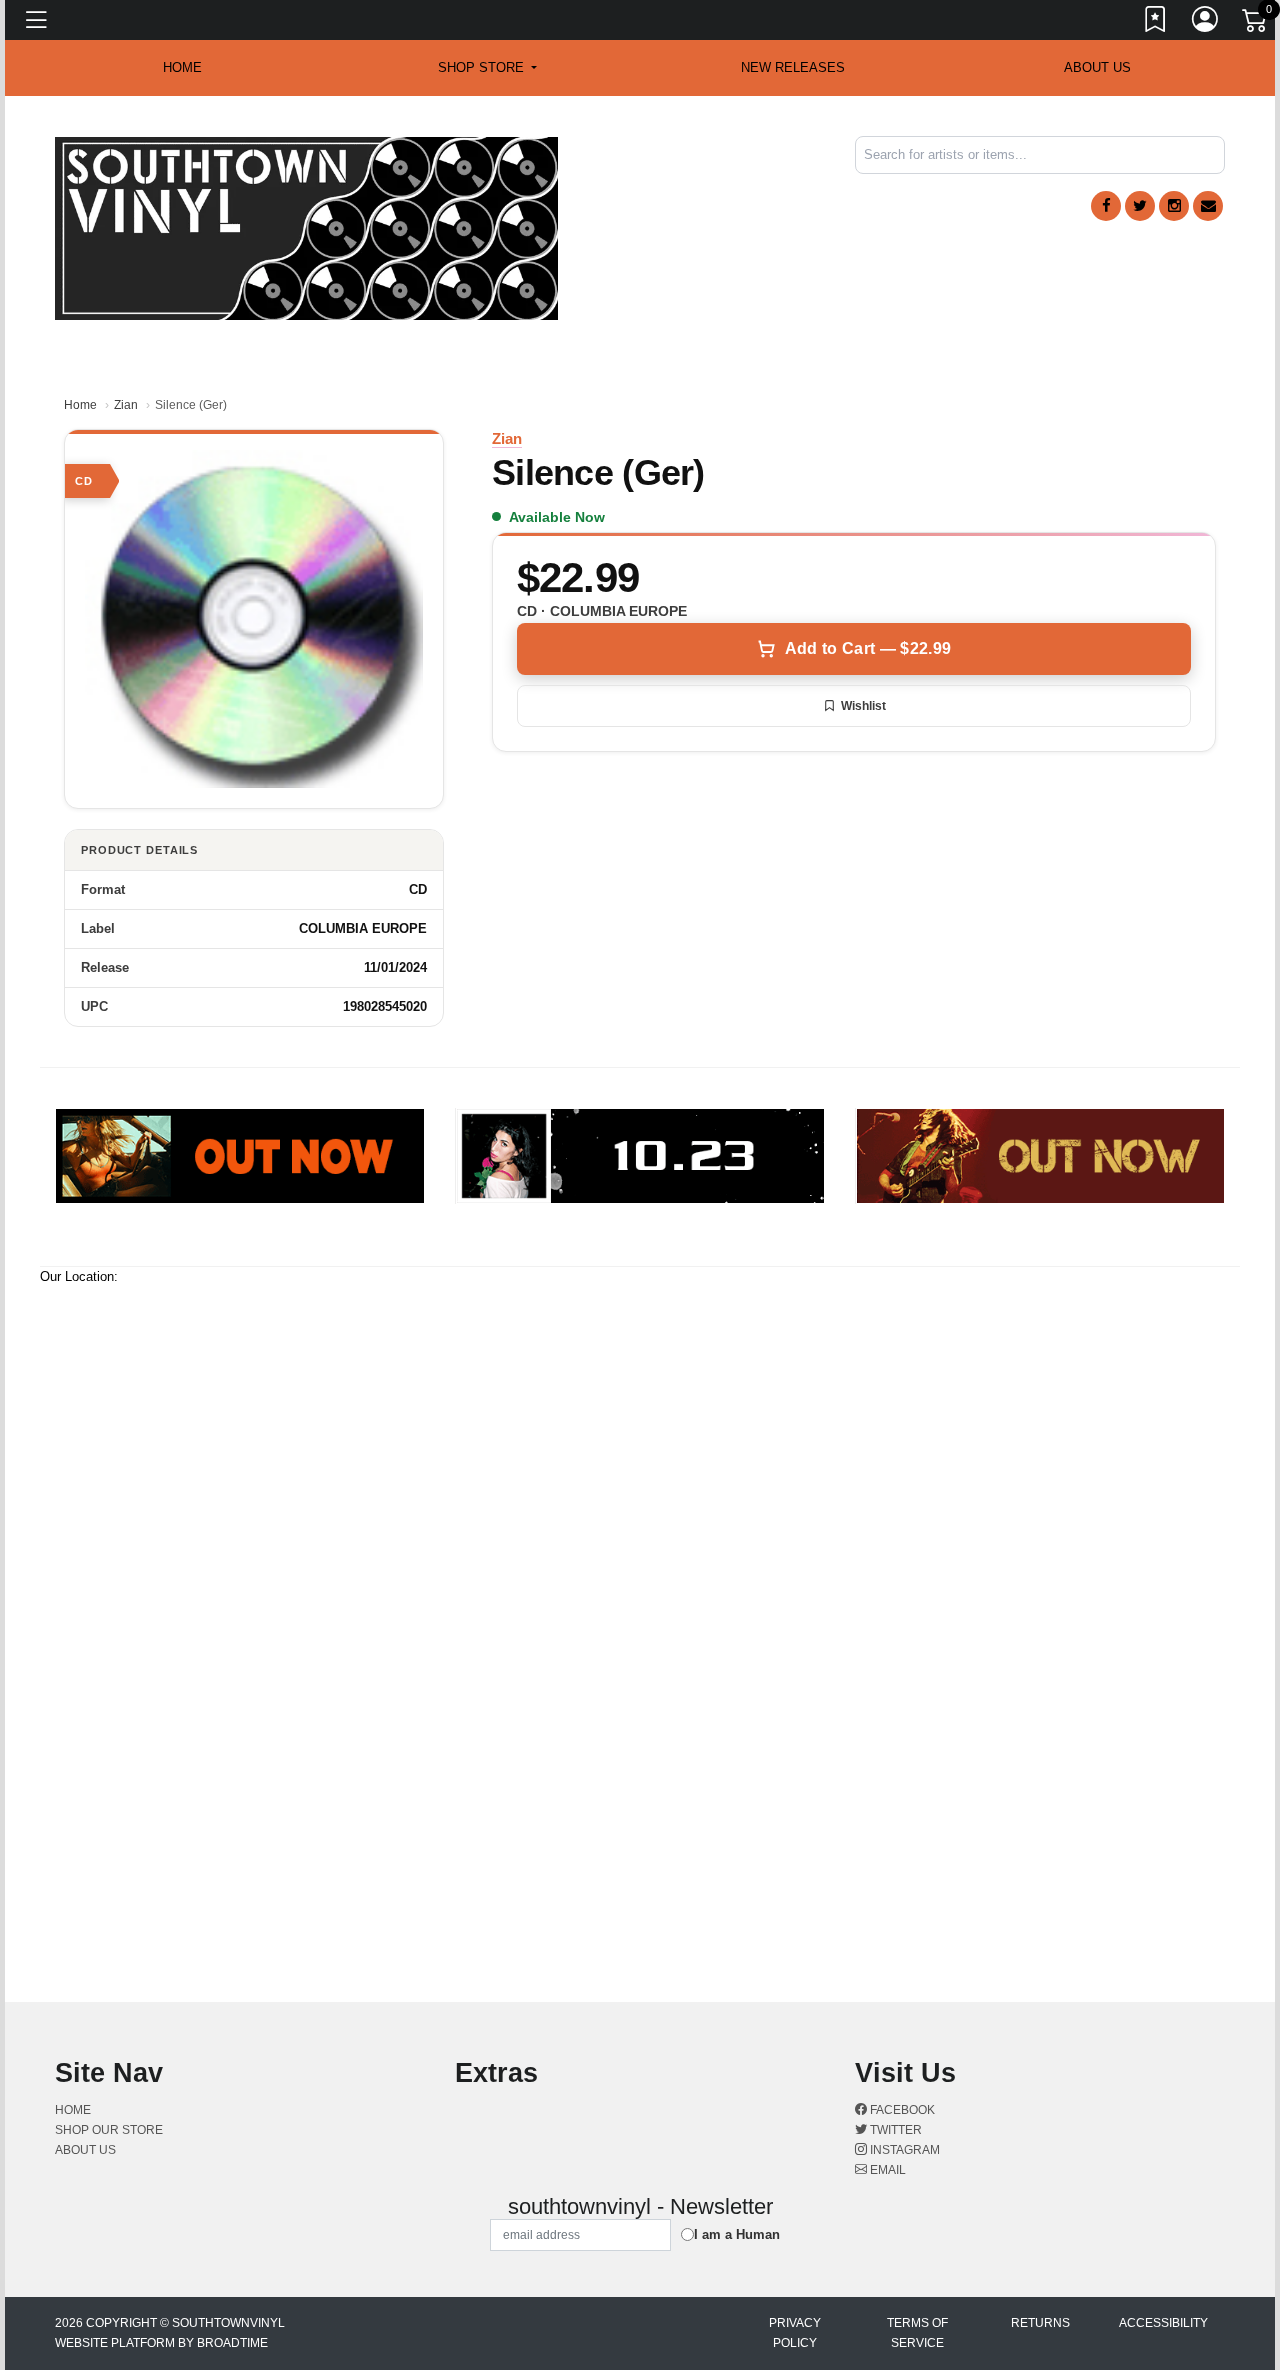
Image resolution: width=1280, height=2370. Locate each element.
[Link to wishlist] (1156, 23)
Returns (1040, 2323)
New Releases (793, 67)
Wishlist (863, 706)
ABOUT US (1097, 67)
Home (80, 405)
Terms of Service (917, 2333)
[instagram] (1174, 206)
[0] (1256, 24)
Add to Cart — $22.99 (868, 648)
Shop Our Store (109, 2130)
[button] (487, 68)
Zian (126, 405)
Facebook (901, 2110)
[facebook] (1106, 206)
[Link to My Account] (1206, 23)
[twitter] (1140, 206)
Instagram (903, 2150)
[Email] (1208, 206)
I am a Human (737, 2234)
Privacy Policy (795, 2333)
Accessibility (1163, 2323)
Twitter (894, 2130)
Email (886, 2170)
